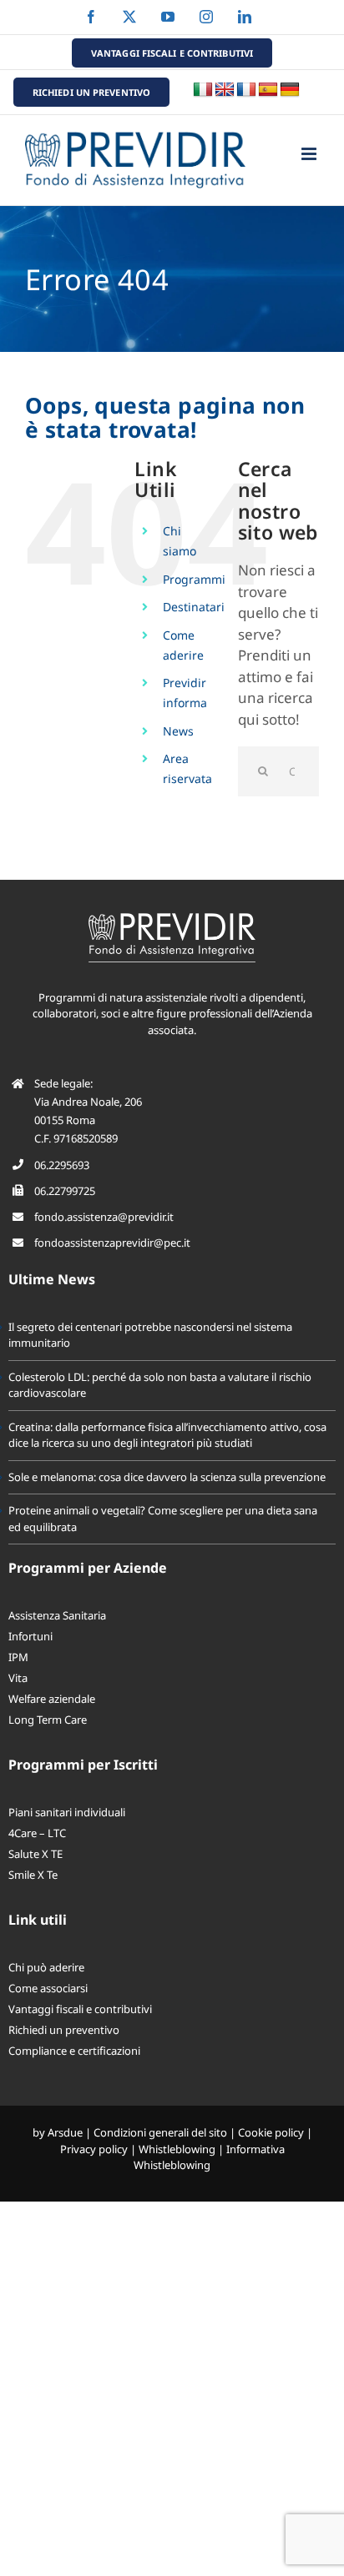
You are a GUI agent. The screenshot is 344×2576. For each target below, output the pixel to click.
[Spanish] (268, 90)
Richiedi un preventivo (64, 2030)
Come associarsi (48, 1988)
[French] (246, 90)
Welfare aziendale (52, 1699)
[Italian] (203, 90)
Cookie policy (271, 2132)
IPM (18, 1657)
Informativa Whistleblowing (209, 2157)
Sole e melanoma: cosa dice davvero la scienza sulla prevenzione (167, 1477)
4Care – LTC (37, 1833)
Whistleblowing (177, 2149)
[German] (290, 90)
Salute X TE (35, 1854)
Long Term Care (48, 1720)
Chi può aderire (46, 1967)
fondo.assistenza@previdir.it (104, 1217)
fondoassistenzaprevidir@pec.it (112, 1243)
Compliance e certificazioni (74, 2051)
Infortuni (30, 1636)
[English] (225, 90)
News (178, 731)
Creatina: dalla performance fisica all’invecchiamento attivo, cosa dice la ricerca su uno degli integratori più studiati (167, 1435)
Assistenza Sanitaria (57, 1615)
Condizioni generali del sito (160, 2132)
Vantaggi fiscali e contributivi (80, 2009)
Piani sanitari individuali (67, 1812)
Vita (18, 1678)
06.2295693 (62, 1165)
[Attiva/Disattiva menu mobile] (310, 154)
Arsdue (65, 2132)
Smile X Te (33, 1875)
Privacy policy (94, 2149)
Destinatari (194, 607)
